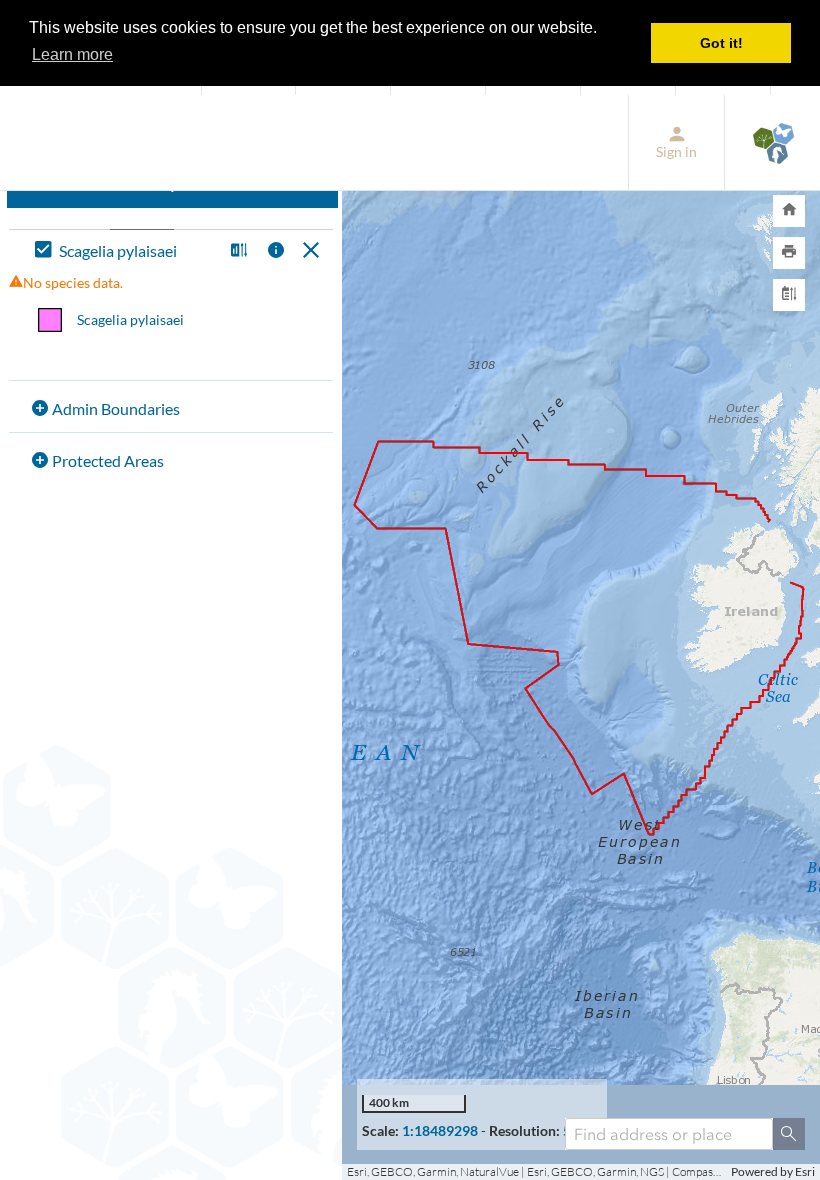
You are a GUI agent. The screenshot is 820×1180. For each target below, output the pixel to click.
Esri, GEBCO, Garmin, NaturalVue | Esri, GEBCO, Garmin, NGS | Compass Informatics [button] (536, 1171)
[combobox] (669, 1134)
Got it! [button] (721, 43)
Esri (805, 1171)
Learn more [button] (72, 54)
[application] (581, 638)
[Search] (789, 1134)
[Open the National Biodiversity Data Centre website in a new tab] (772, 142)
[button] (236, 251)
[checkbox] (124, 251)
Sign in (676, 151)
